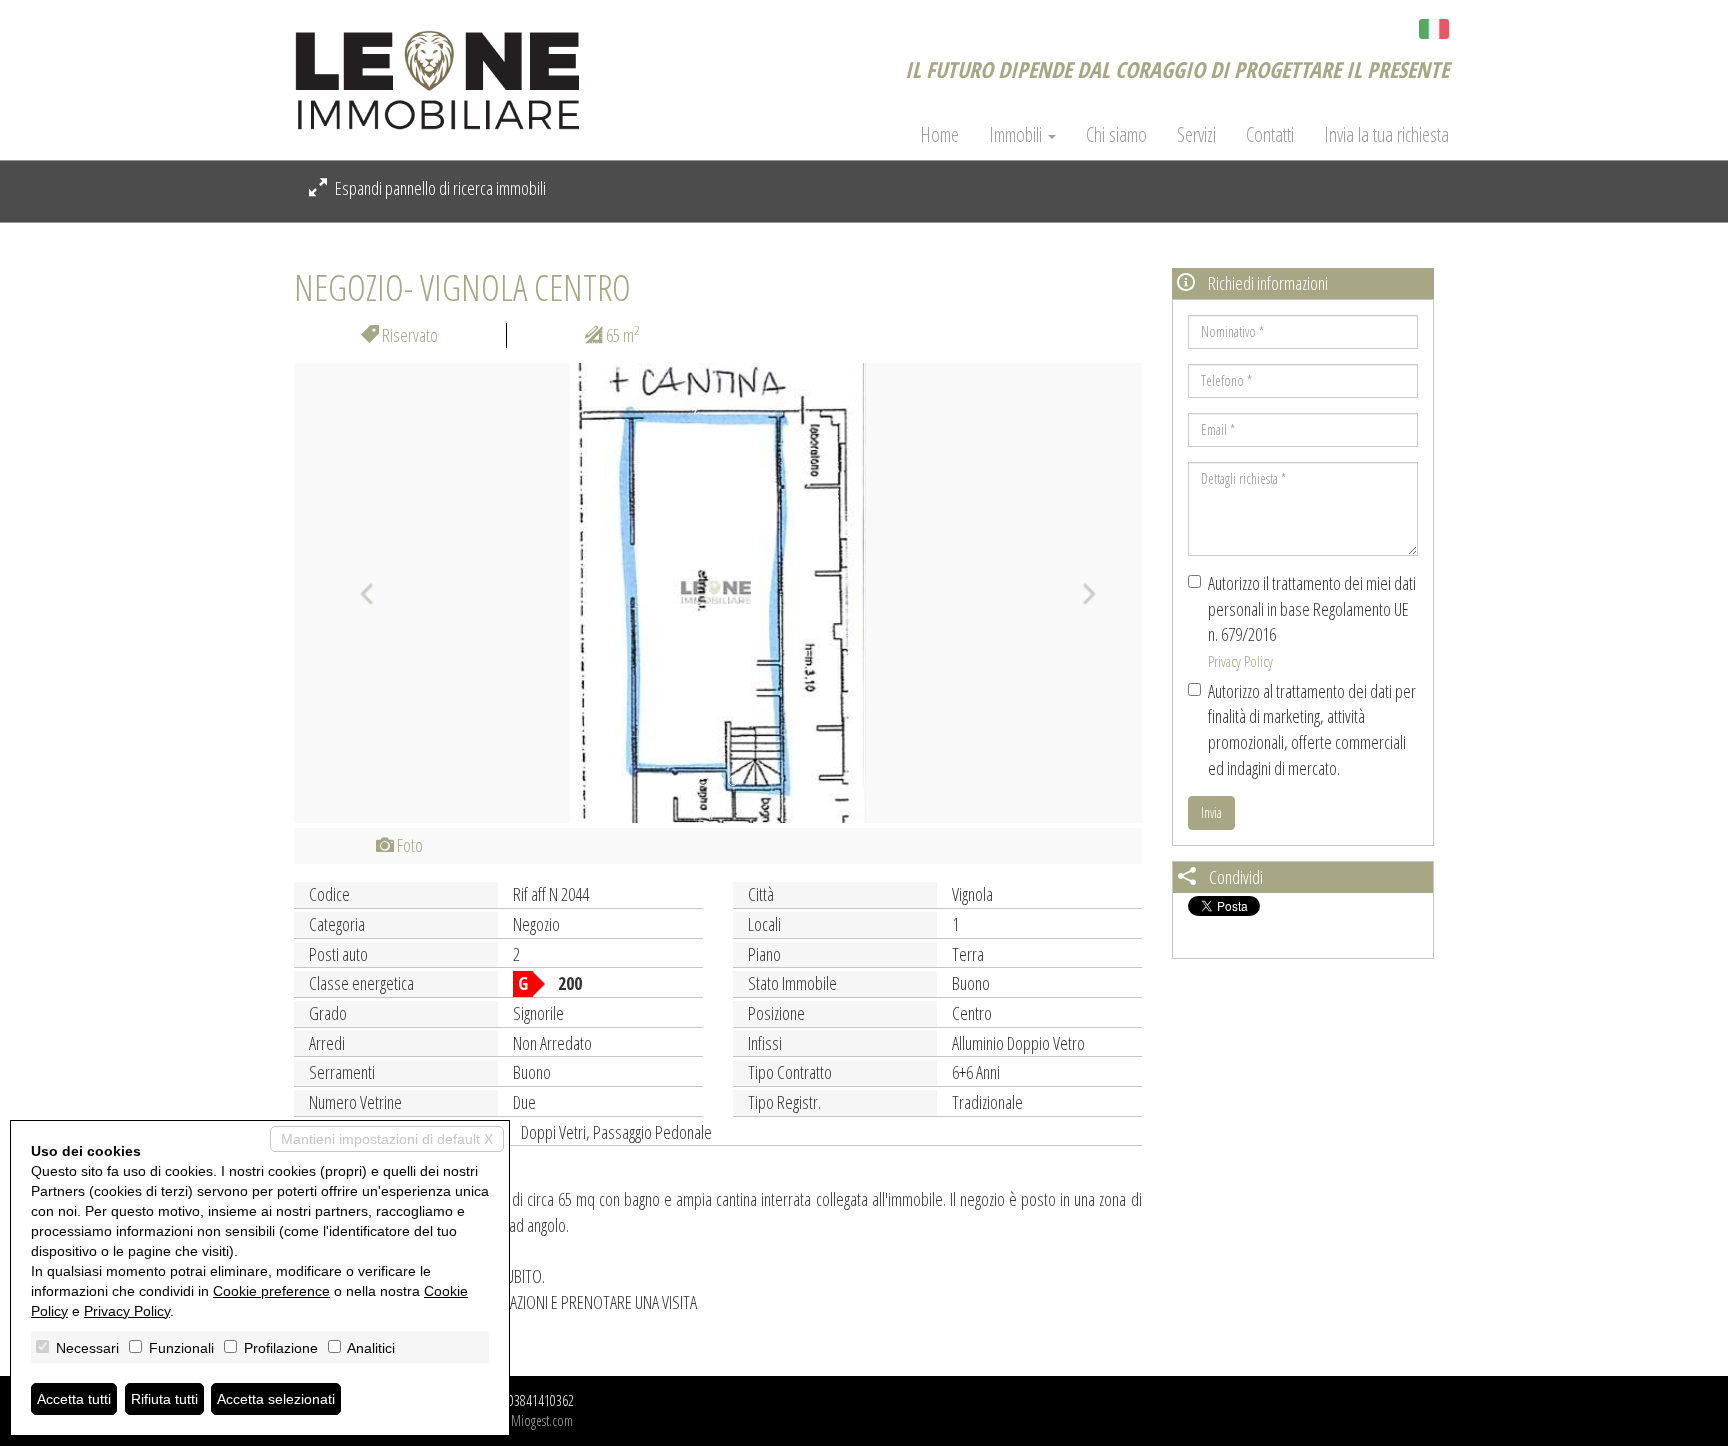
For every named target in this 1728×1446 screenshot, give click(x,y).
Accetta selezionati (276, 1399)
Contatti (1270, 135)
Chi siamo (1116, 135)
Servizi (1196, 135)
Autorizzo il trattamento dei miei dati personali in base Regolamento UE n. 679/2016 (1312, 621)
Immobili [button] (1017, 135)
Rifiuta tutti (164, 1399)
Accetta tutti (74, 1399)
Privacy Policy (1240, 661)
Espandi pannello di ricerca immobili (439, 188)
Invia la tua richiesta (1386, 135)
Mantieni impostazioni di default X (387, 1139)
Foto (408, 845)
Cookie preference (271, 1291)
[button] (357, 593)
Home (939, 135)
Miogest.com (542, 1420)
